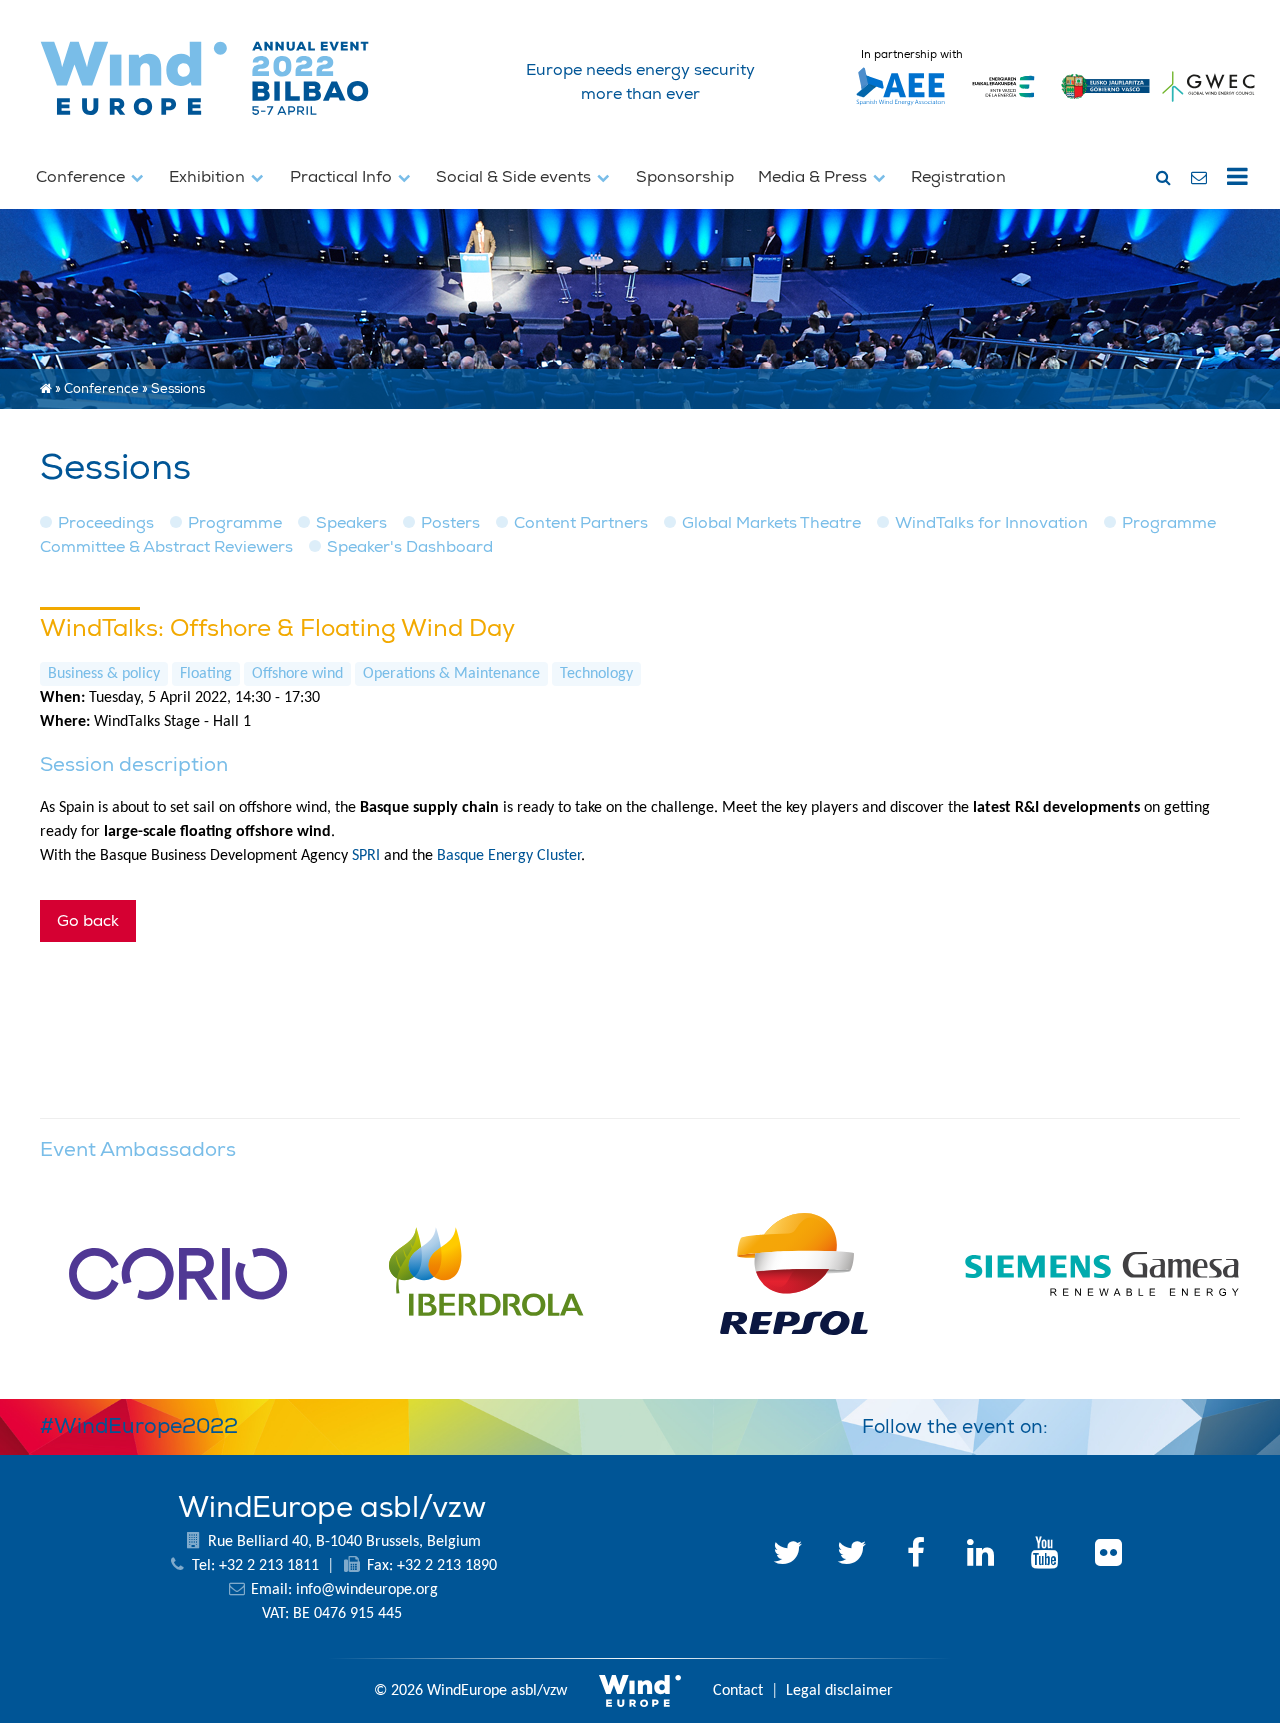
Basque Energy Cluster (509, 856)
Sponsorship (685, 177)
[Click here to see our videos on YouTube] (1044, 1556)
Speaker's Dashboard (410, 547)
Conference (82, 177)
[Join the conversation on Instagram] (1216, 1423)
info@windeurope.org (367, 1590)
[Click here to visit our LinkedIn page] (980, 1556)
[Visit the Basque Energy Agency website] (1003, 106)
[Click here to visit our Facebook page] (916, 1556)
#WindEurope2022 (139, 1426)
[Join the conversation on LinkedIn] (1072, 1423)
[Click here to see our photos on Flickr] (1108, 1556)
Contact (738, 1691)
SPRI (366, 856)
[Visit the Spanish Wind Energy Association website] (900, 106)
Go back (88, 921)
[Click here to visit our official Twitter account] (788, 1556)
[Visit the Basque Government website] (1106, 106)
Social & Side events (515, 177)
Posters (450, 523)
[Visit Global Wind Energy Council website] (1208, 106)
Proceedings (106, 523)
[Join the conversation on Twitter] (1120, 1423)
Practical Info (343, 177)
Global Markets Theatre (771, 523)
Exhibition (209, 177)
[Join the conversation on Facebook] (1168, 1423)
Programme (235, 523)
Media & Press (814, 177)
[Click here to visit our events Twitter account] (852, 1556)
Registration (958, 177)
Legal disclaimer (839, 1691)
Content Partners (581, 523)
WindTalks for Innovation (991, 523)
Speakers (351, 523)
